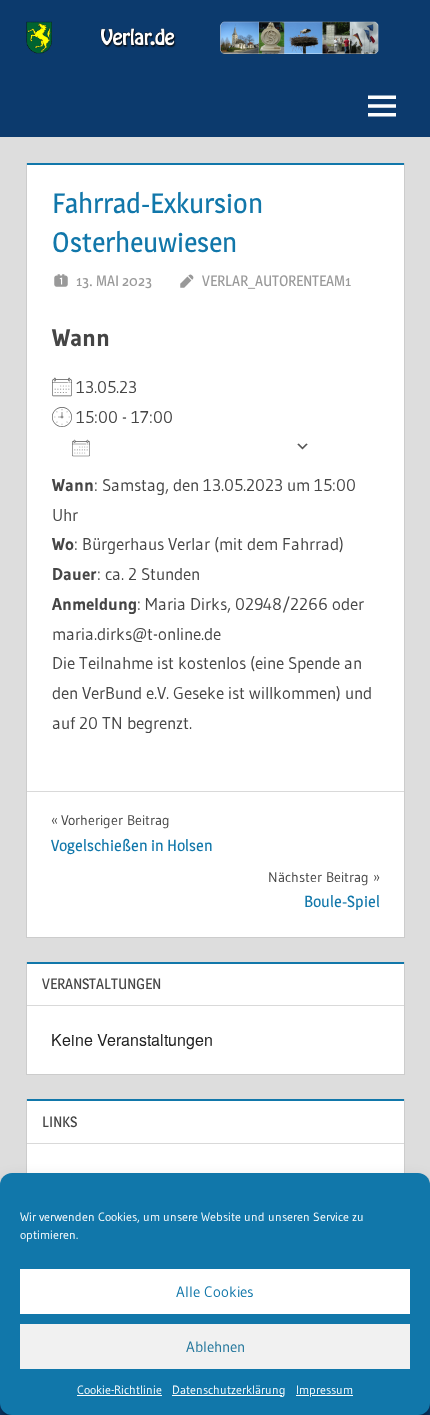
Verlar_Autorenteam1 (276, 280)
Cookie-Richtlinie (119, 1389)
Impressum (324, 1389)
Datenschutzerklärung (229, 1389)
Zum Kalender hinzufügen (192, 446)
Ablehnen (215, 1346)
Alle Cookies (215, 1291)
